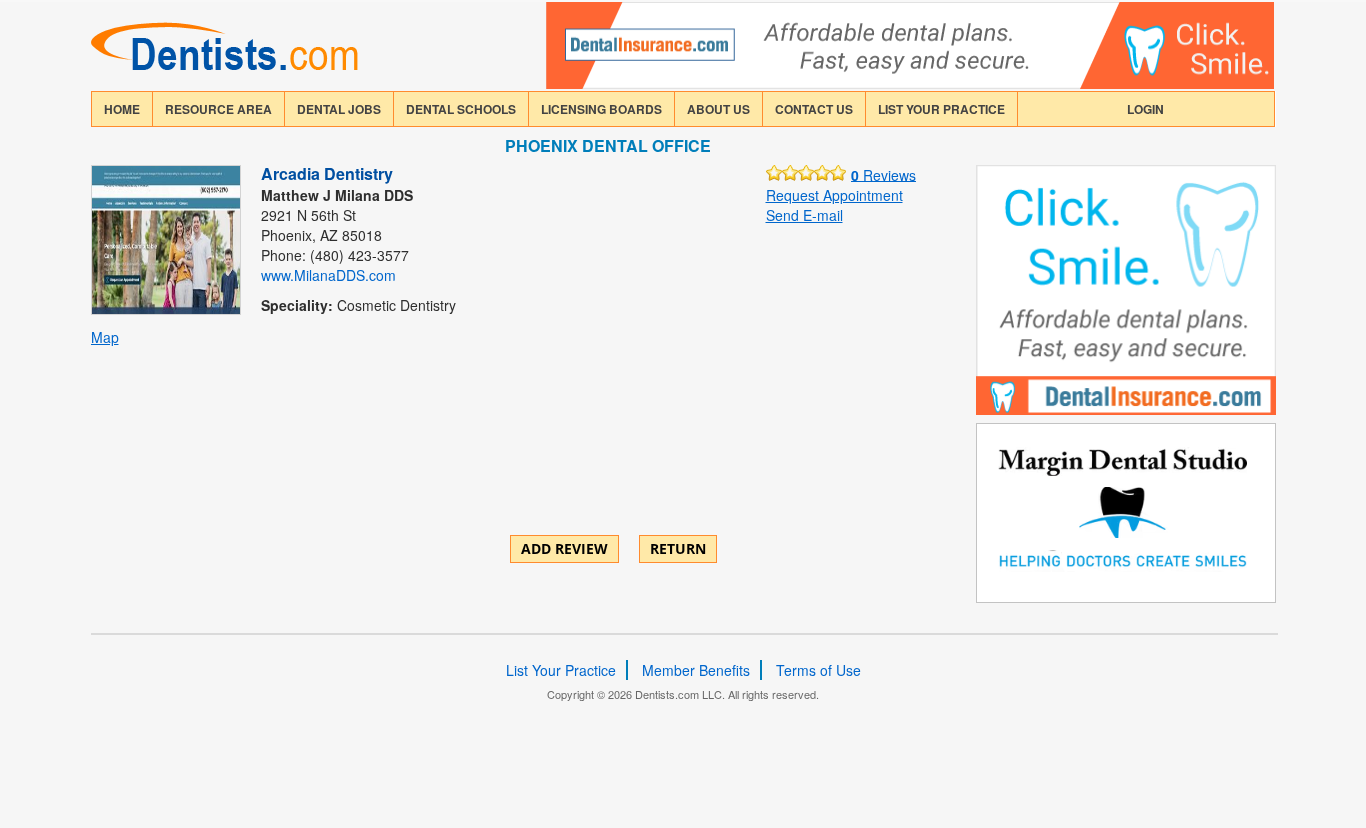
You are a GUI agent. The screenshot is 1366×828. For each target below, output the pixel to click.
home (122, 109)
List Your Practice (941, 109)
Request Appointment (834, 195)
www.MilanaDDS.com (328, 275)
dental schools (461, 109)
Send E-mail (804, 215)
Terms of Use (818, 670)
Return (678, 548)
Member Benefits (696, 670)
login (1145, 109)
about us (718, 109)
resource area (218, 109)
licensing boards (601, 109)
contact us (814, 109)
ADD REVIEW (564, 548)
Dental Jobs (339, 109)
